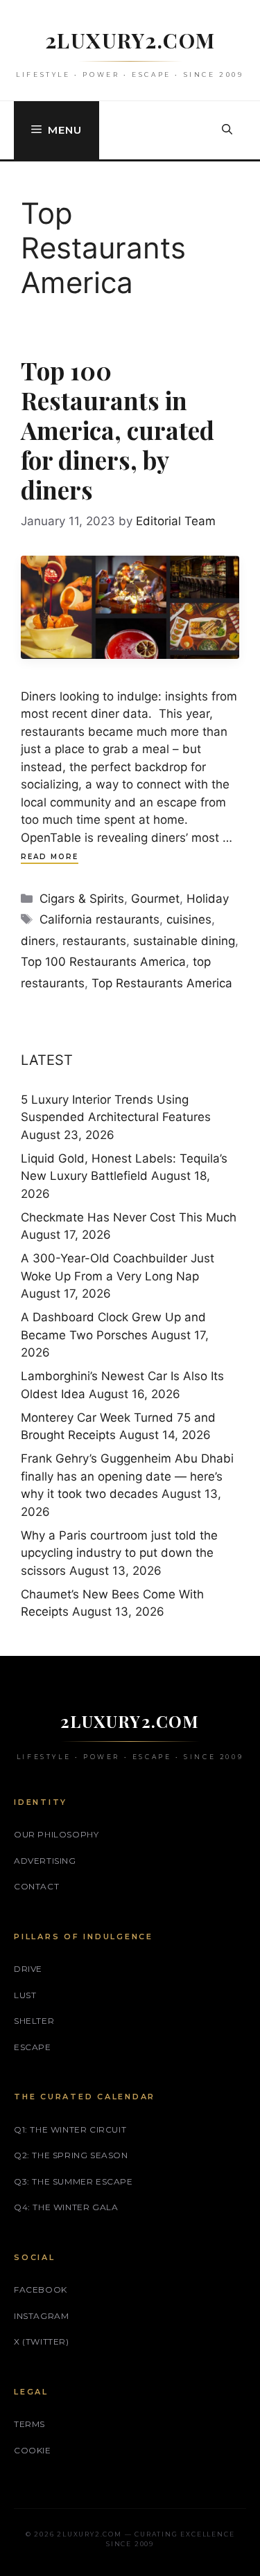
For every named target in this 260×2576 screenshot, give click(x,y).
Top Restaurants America (162, 983)
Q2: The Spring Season (71, 2155)
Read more (50, 857)
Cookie (33, 2450)
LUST (25, 1995)
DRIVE (28, 1969)
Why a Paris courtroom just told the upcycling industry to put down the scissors (119, 1553)
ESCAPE (33, 2047)
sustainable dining (184, 941)
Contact (36, 1886)
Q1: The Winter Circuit (70, 2129)
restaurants (94, 941)
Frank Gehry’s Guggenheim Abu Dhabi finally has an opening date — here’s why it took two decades (127, 1476)
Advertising (45, 1861)
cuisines (189, 919)
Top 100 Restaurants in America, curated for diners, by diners (118, 430)
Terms (29, 2424)
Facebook (41, 2290)
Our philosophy (56, 1834)
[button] (227, 130)
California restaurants (99, 919)
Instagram (41, 2316)
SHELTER (34, 2021)
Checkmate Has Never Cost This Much (129, 1217)
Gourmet (155, 899)
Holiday (208, 899)
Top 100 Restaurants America (103, 962)
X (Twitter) (42, 2341)
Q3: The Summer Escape (73, 2181)
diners (38, 941)
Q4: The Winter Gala (66, 2207)
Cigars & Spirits (82, 899)
